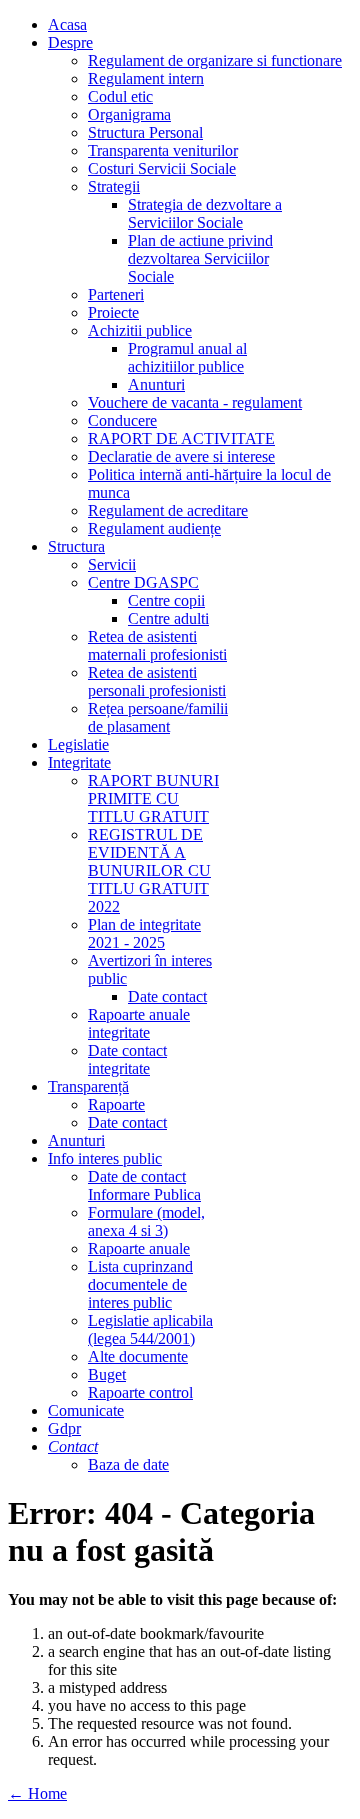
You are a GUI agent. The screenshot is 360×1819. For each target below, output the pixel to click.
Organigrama (129, 114)
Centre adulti (168, 618)
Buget (107, 1374)
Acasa (67, 24)
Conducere (122, 420)
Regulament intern (146, 78)
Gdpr (64, 1428)
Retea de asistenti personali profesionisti (157, 681)
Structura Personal (145, 132)
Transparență (88, 1086)
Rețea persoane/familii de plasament (158, 717)
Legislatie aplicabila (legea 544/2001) (150, 1329)
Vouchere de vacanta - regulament (195, 402)
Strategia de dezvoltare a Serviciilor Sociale (205, 213)
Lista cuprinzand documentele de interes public (140, 1284)
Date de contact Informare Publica (144, 1185)
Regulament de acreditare (168, 510)
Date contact (167, 996)
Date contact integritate (127, 1059)
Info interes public (105, 1158)
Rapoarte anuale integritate (139, 1023)
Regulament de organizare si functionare (215, 60)
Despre (70, 42)
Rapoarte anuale (139, 1248)
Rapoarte (116, 1104)
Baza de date (128, 1464)
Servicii (112, 564)
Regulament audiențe (154, 528)
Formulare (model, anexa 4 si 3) (146, 1221)
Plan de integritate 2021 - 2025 (144, 933)
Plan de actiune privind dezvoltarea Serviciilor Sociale (200, 258)
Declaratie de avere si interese (181, 456)
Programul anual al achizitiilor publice (187, 357)
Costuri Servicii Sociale (162, 168)
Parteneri (116, 294)
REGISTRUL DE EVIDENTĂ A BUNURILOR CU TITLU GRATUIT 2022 (149, 870)
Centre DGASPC (143, 582)
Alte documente (138, 1356)
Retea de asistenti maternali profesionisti (157, 645)
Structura (76, 546)
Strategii (114, 186)
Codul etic (120, 96)
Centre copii (166, 600)
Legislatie (78, 744)
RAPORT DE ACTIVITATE (181, 438)
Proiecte (113, 312)
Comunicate (86, 1410)
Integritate (79, 762)
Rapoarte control (140, 1392)
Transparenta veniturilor (163, 150)
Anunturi (156, 384)
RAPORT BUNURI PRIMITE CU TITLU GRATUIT (153, 798)
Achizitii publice (140, 330)
